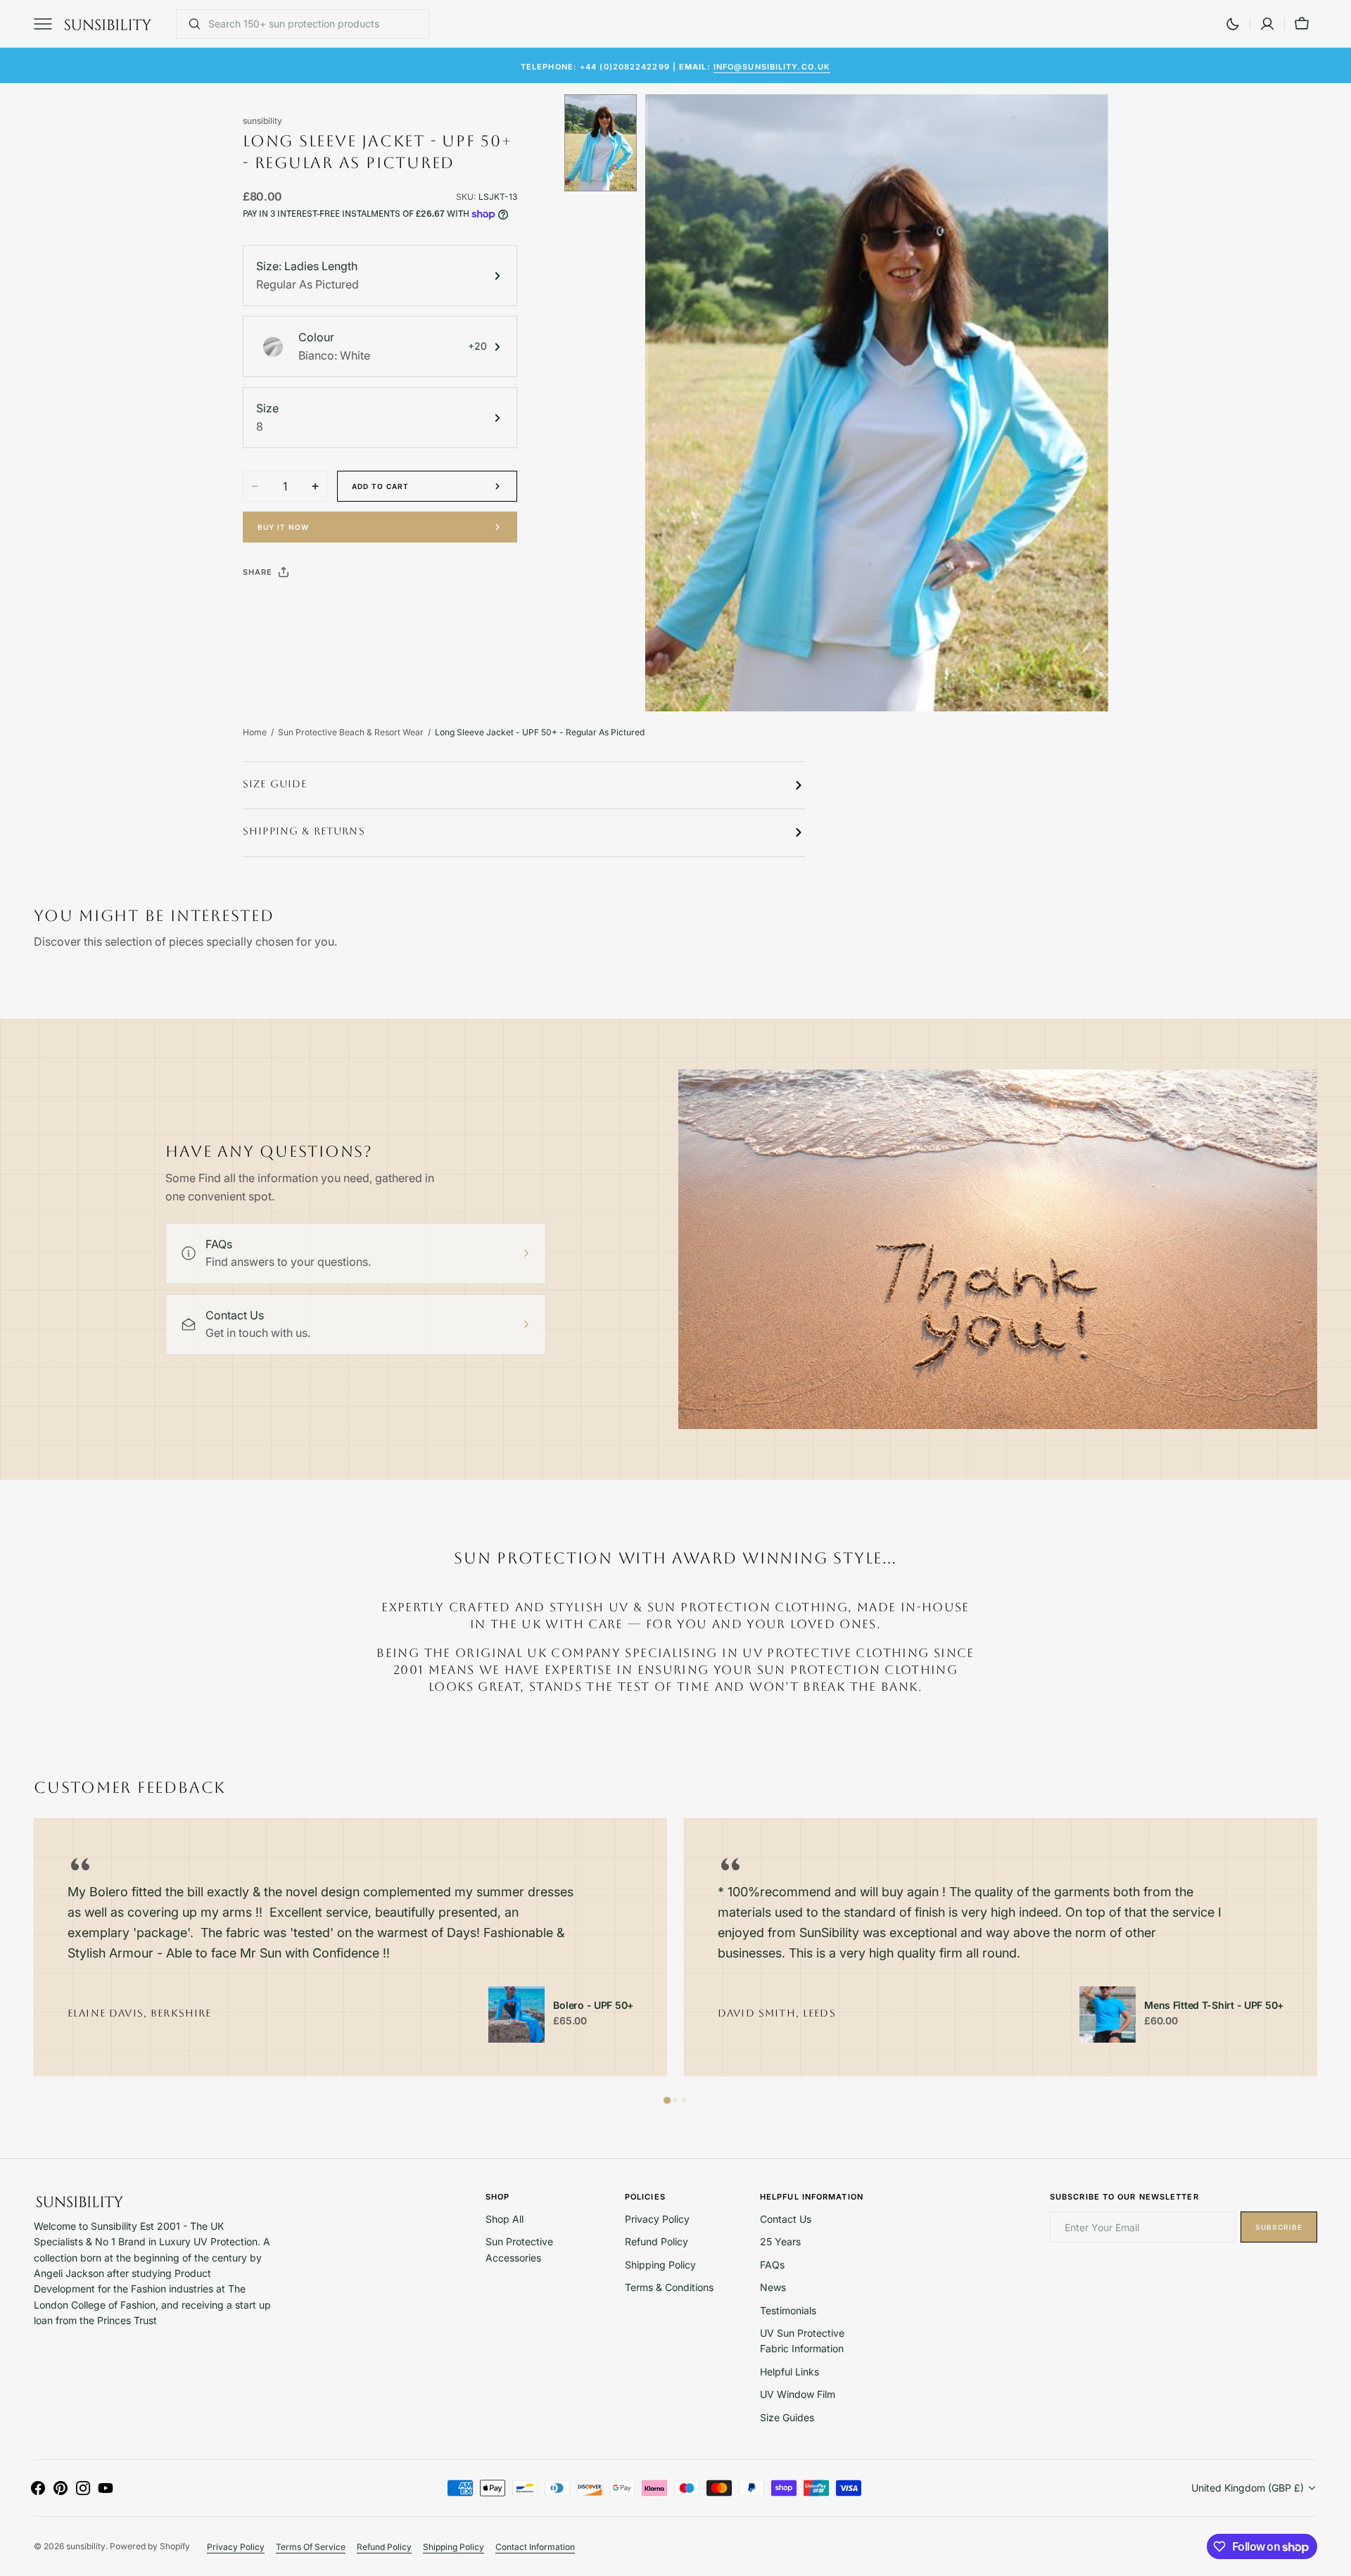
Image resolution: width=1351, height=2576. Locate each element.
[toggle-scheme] (1233, 24)
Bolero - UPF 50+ (593, 2005)
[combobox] (315, 24)
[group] (350, 1947)
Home (255, 732)
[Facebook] (292, 607)
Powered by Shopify (150, 2546)
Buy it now (283, 527)
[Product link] (516, 2015)
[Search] (189, 24)
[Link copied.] (345, 607)
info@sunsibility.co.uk (772, 65)
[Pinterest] (319, 607)
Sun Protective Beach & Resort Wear (351, 732)
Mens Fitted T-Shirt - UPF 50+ (1214, 2005)
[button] (1267, 24)
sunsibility (86, 2546)
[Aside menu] (48, 24)
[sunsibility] (108, 24)
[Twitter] (265, 607)
